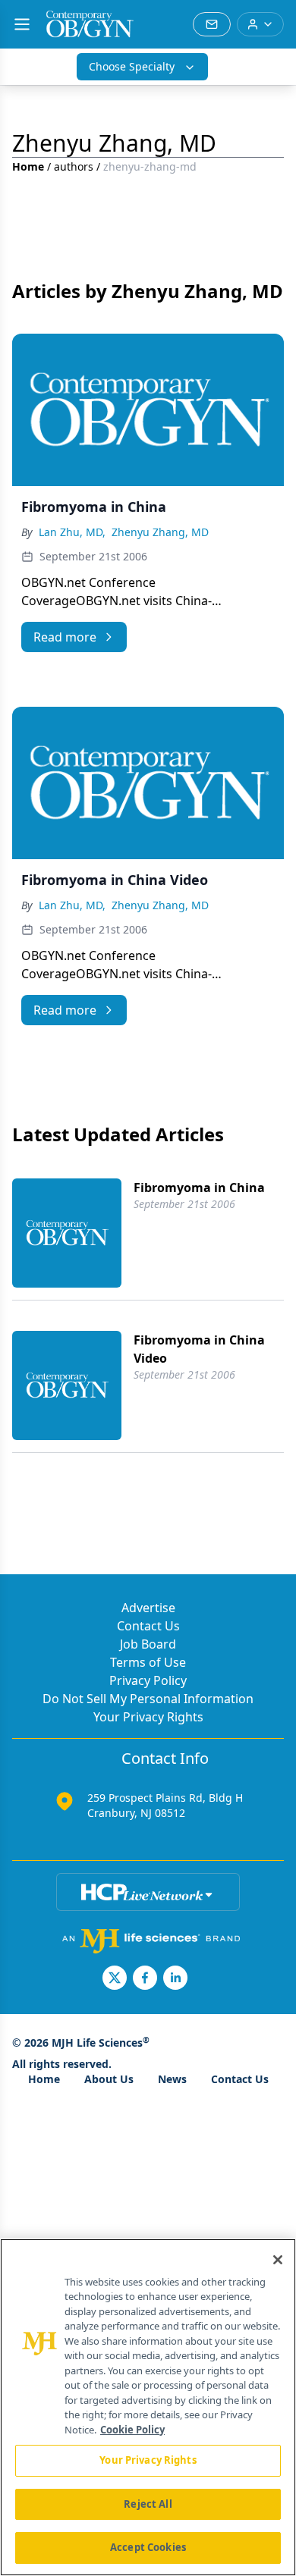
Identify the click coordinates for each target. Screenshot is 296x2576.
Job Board (148, 1644)
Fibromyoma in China (199, 1188)
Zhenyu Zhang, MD (160, 532)
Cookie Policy (132, 2430)
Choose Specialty (132, 66)
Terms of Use (148, 1662)
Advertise (148, 1608)
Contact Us (148, 1626)
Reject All (148, 2504)
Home (28, 166)
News (172, 2079)
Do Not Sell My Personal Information (148, 1699)
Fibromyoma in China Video (199, 1349)
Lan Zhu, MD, (72, 532)
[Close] (278, 2260)
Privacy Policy (148, 1680)
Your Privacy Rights (148, 1717)
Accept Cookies (148, 2547)
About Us (109, 2079)
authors (74, 166)
